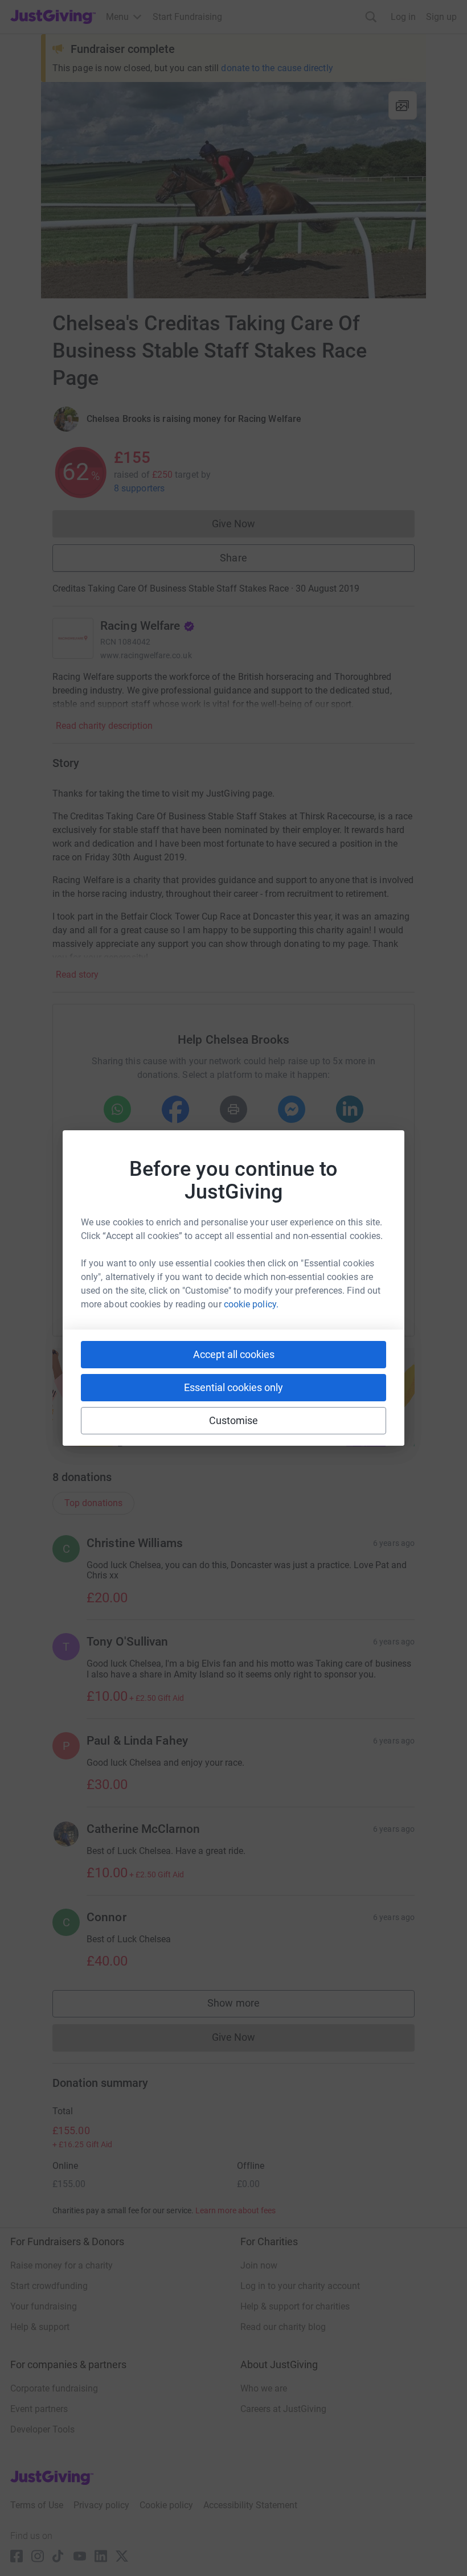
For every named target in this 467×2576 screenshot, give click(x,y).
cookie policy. (251, 1304)
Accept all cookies (234, 1354)
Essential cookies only (233, 1387)
